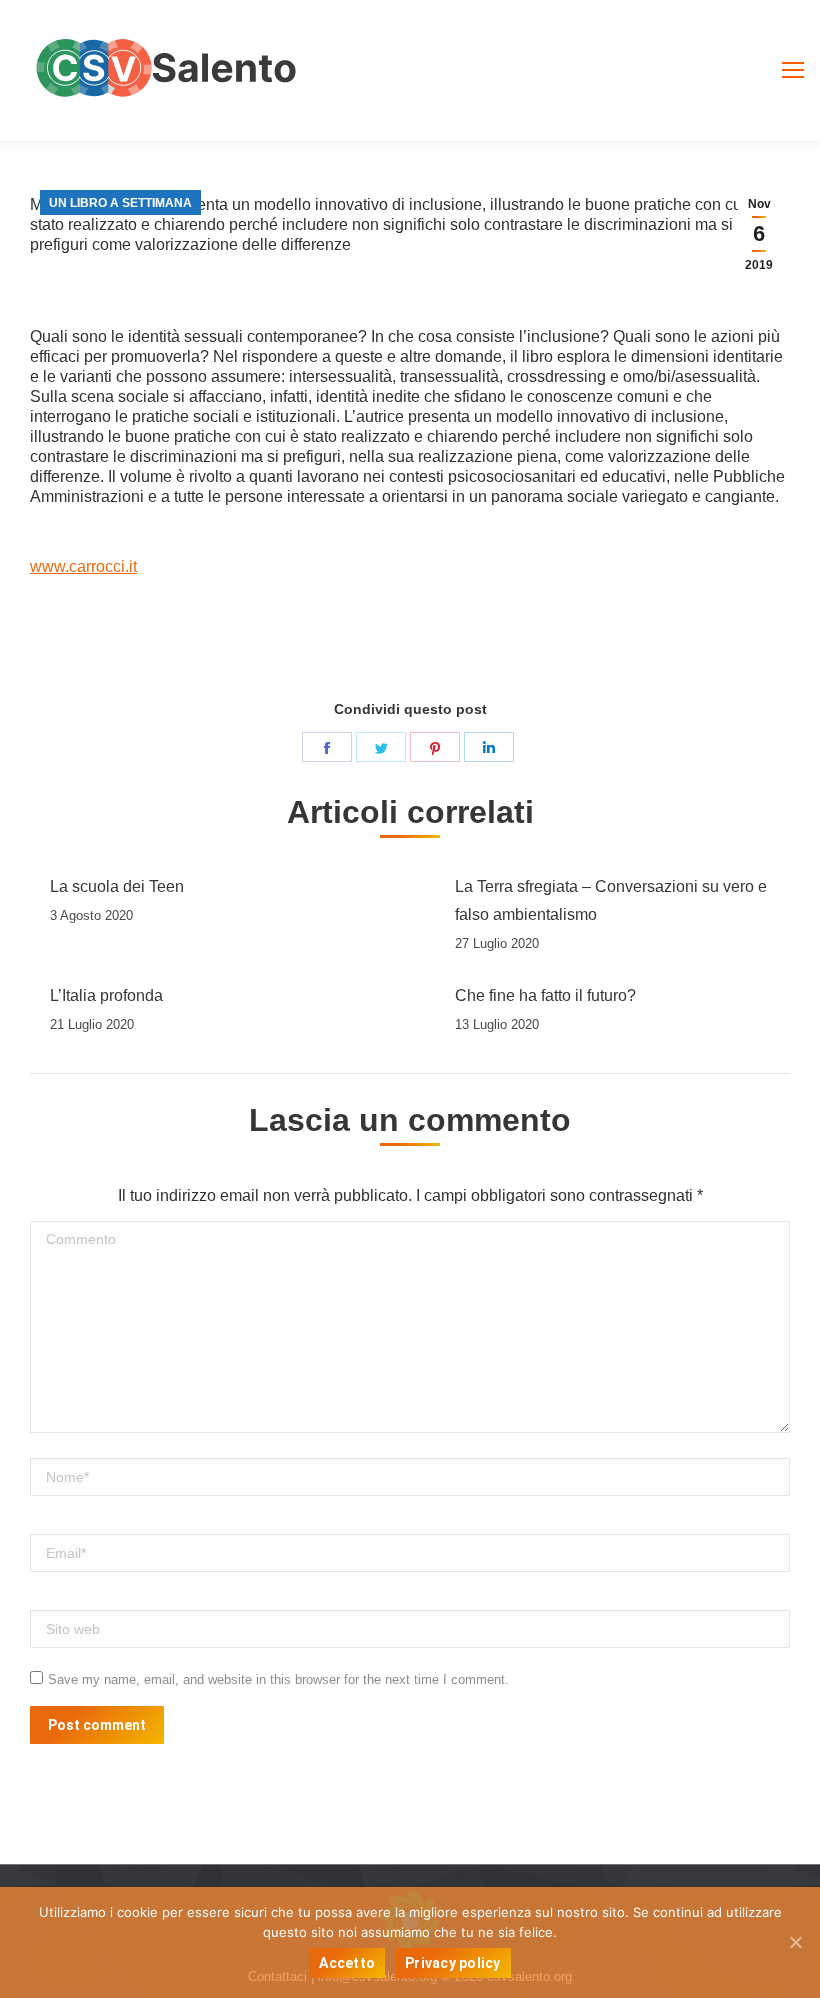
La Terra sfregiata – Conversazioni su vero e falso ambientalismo (611, 900)
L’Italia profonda (106, 995)
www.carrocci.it (83, 566)
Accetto (347, 1963)
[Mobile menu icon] (793, 70)
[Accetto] (795, 1942)
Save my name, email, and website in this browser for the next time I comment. (278, 1679)
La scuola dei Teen (117, 886)
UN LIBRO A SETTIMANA (120, 203)
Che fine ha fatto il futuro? (545, 995)
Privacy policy (453, 1963)
